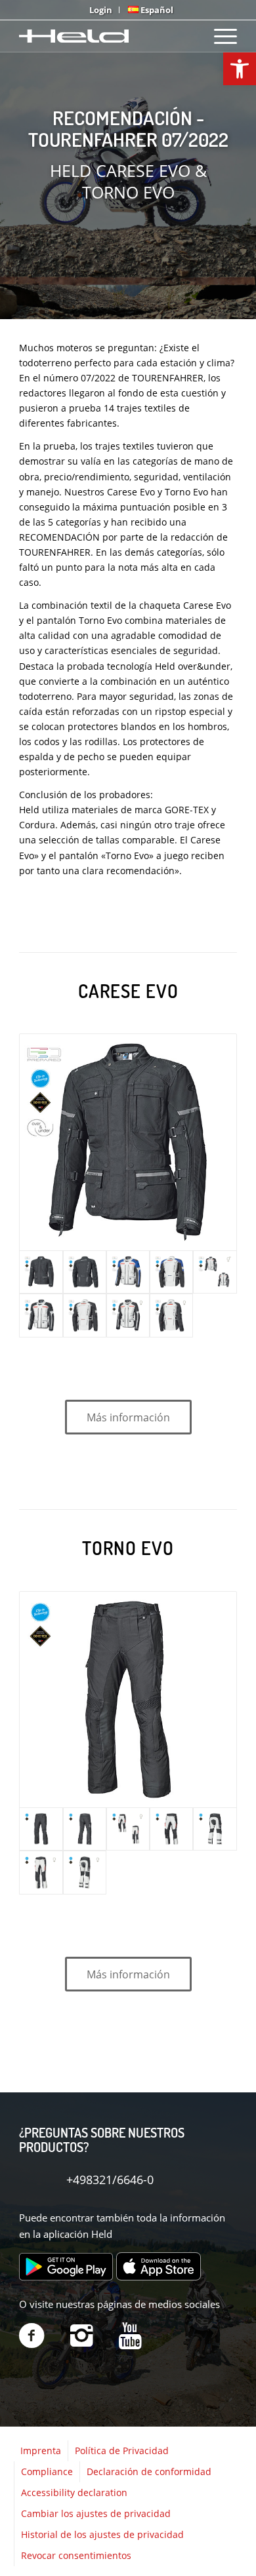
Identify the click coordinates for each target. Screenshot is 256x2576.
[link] (240, 69)
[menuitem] (101, 10)
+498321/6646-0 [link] (110, 2180)
